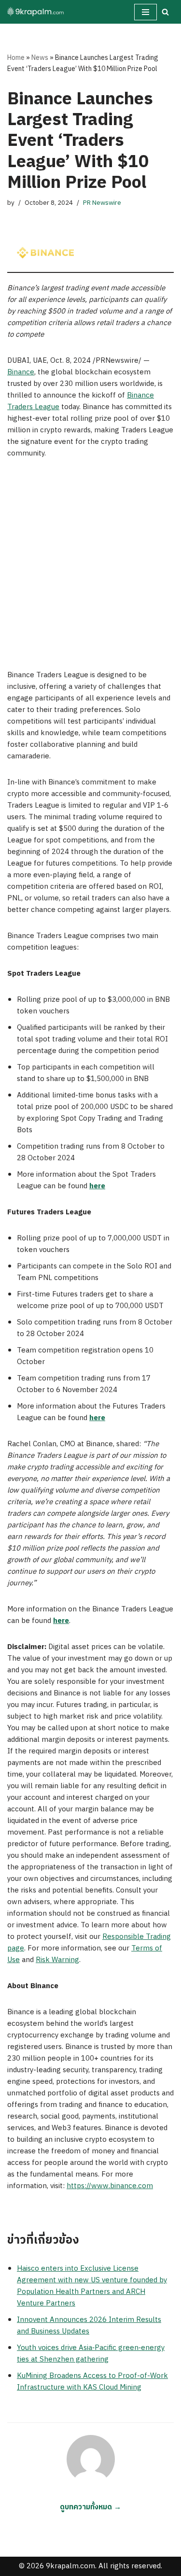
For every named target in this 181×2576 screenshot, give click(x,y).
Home (16, 58)
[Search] (165, 12)
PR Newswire (102, 203)
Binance (21, 372)
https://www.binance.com (110, 2186)
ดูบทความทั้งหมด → (90, 2507)
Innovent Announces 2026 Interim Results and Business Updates (89, 2326)
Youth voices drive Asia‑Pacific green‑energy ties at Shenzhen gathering (91, 2354)
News (40, 58)
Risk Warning (57, 1960)
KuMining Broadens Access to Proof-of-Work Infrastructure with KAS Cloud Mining (92, 2382)
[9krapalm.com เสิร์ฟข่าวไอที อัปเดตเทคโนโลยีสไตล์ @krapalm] (36, 12)
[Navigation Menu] (146, 12)
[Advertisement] (90, 564)
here (97, 1186)
